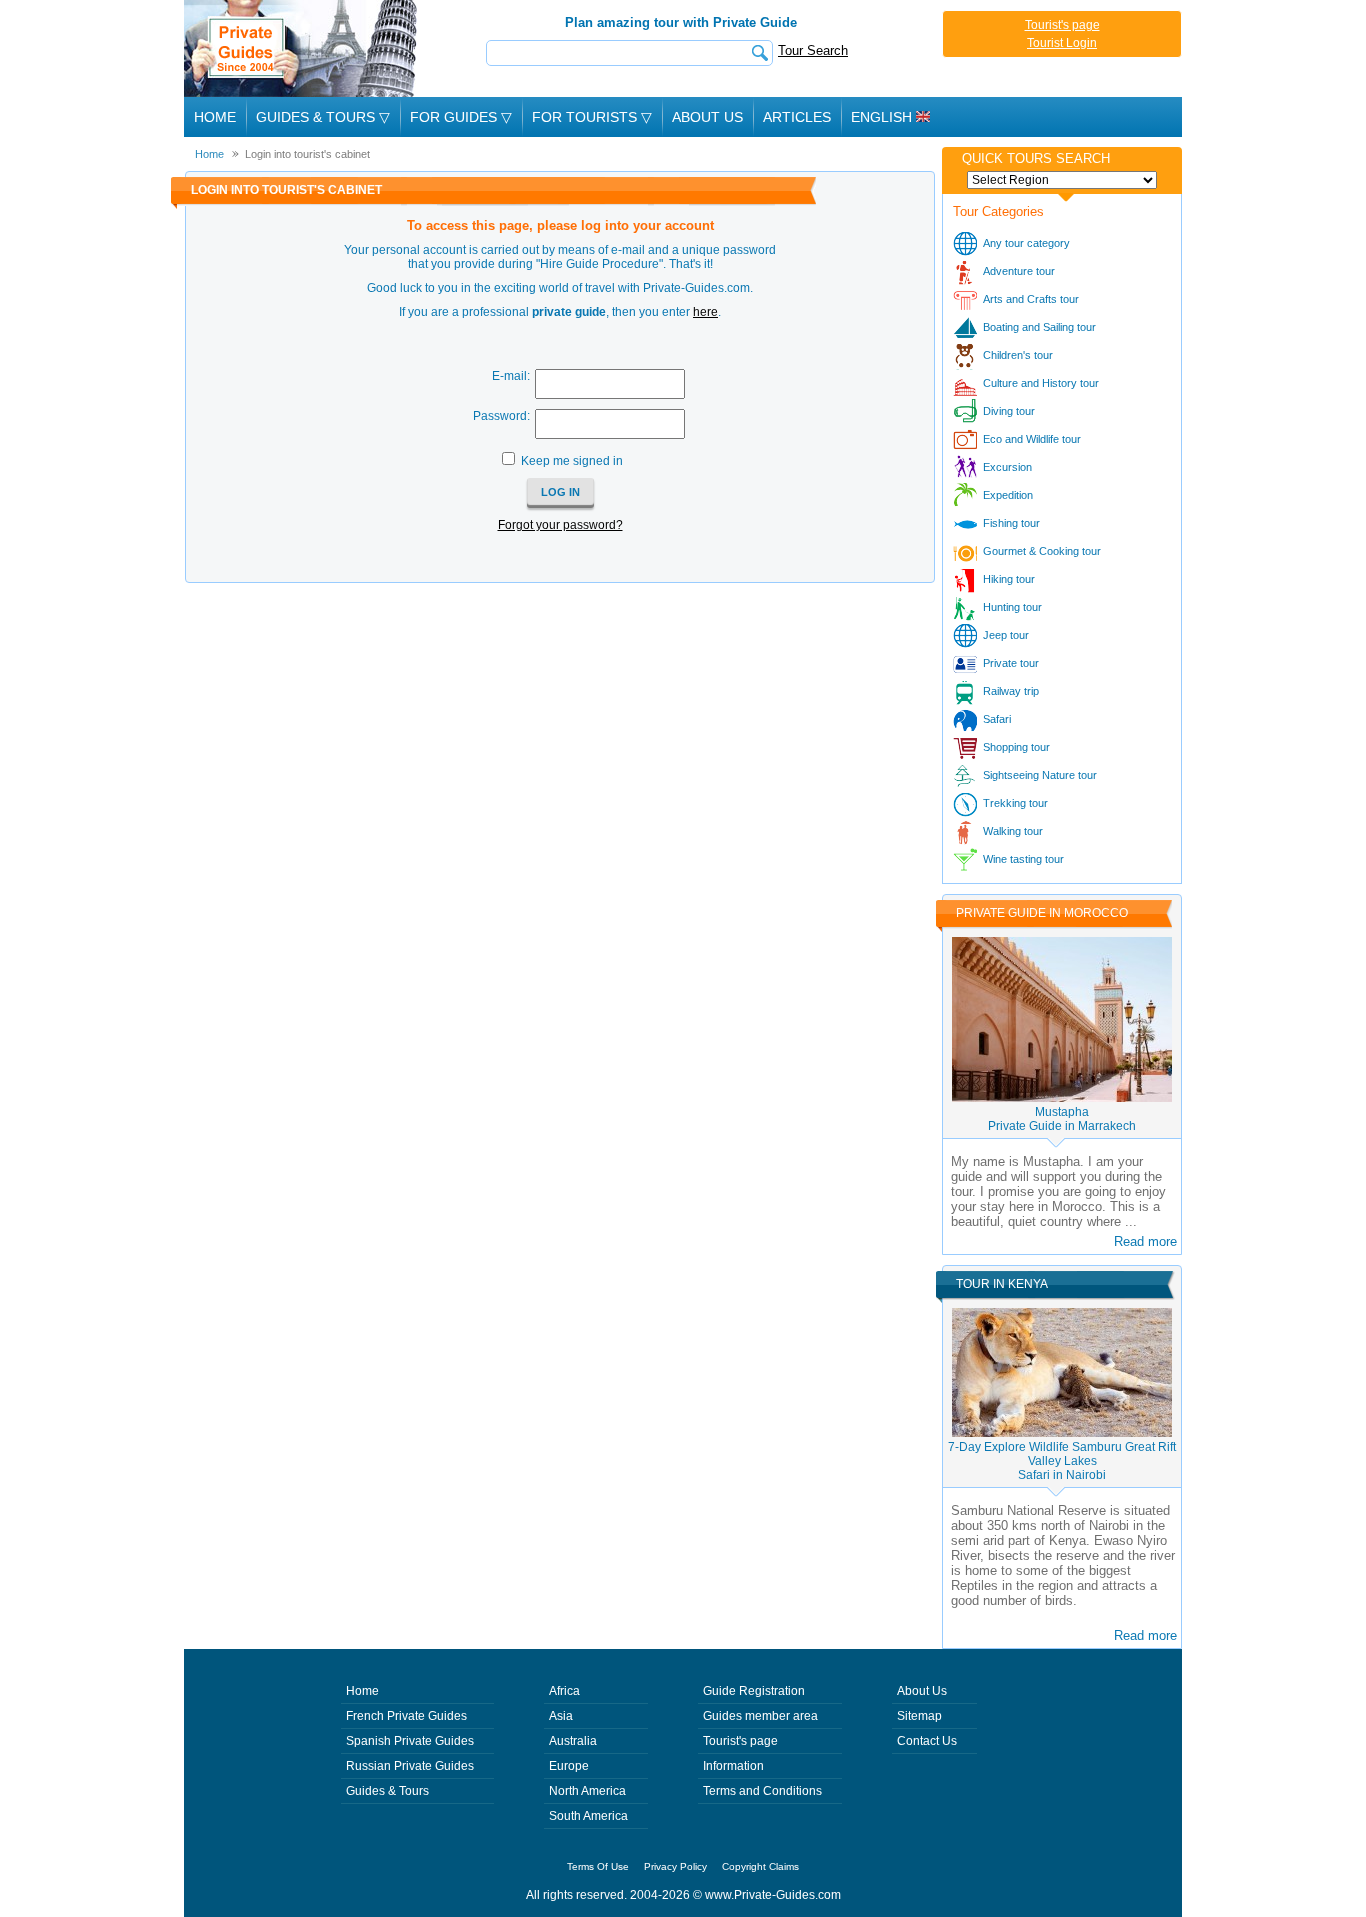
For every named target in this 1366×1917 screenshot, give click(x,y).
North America (587, 1791)
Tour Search (813, 50)
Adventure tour (1019, 271)
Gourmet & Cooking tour (1042, 551)
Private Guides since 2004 (302, 48)
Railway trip (1011, 691)
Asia (561, 1716)
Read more (1145, 1241)
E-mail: (511, 376)
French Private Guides (406, 1716)
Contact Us (927, 1741)
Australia (573, 1741)
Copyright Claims (760, 1866)
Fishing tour (1011, 523)
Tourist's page (1062, 25)
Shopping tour (1016, 747)
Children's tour (1018, 355)
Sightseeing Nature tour (1040, 775)
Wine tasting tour (1023, 859)
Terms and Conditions (762, 1791)
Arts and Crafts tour (1031, 299)
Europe (569, 1766)
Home (215, 117)
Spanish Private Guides (410, 1741)
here (705, 312)
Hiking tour (1009, 579)
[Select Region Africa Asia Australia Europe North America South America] (1062, 180)
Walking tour (1013, 831)
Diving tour (1009, 411)
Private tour (1011, 663)
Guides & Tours (387, 1791)
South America (588, 1816)
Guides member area (760, 1716)
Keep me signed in (572, 461)
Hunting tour (1012, 607)
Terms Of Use (598, 1866)
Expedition (1008, 495)
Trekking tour (1015, 803)
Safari (997, 719)
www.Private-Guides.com (773, 1895)
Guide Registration (754, 1691)
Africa (564, 1691)
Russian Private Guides (410, 1766)
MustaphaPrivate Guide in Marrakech (1062, 1119)
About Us (707, 117)
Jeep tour (1006, 635)
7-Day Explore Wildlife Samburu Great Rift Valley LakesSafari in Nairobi (1062, 1461)
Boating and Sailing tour (1039, 327)
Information (733, 1766)
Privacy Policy (675, 1866)
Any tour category (1026, 243)
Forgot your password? (560, 525)
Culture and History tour (1041, 383)
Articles (797, 117)
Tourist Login (1062, 43)
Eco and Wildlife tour (1032, 439)
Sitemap (919, 1716)
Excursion (1007, 467)
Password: (501, 416)
